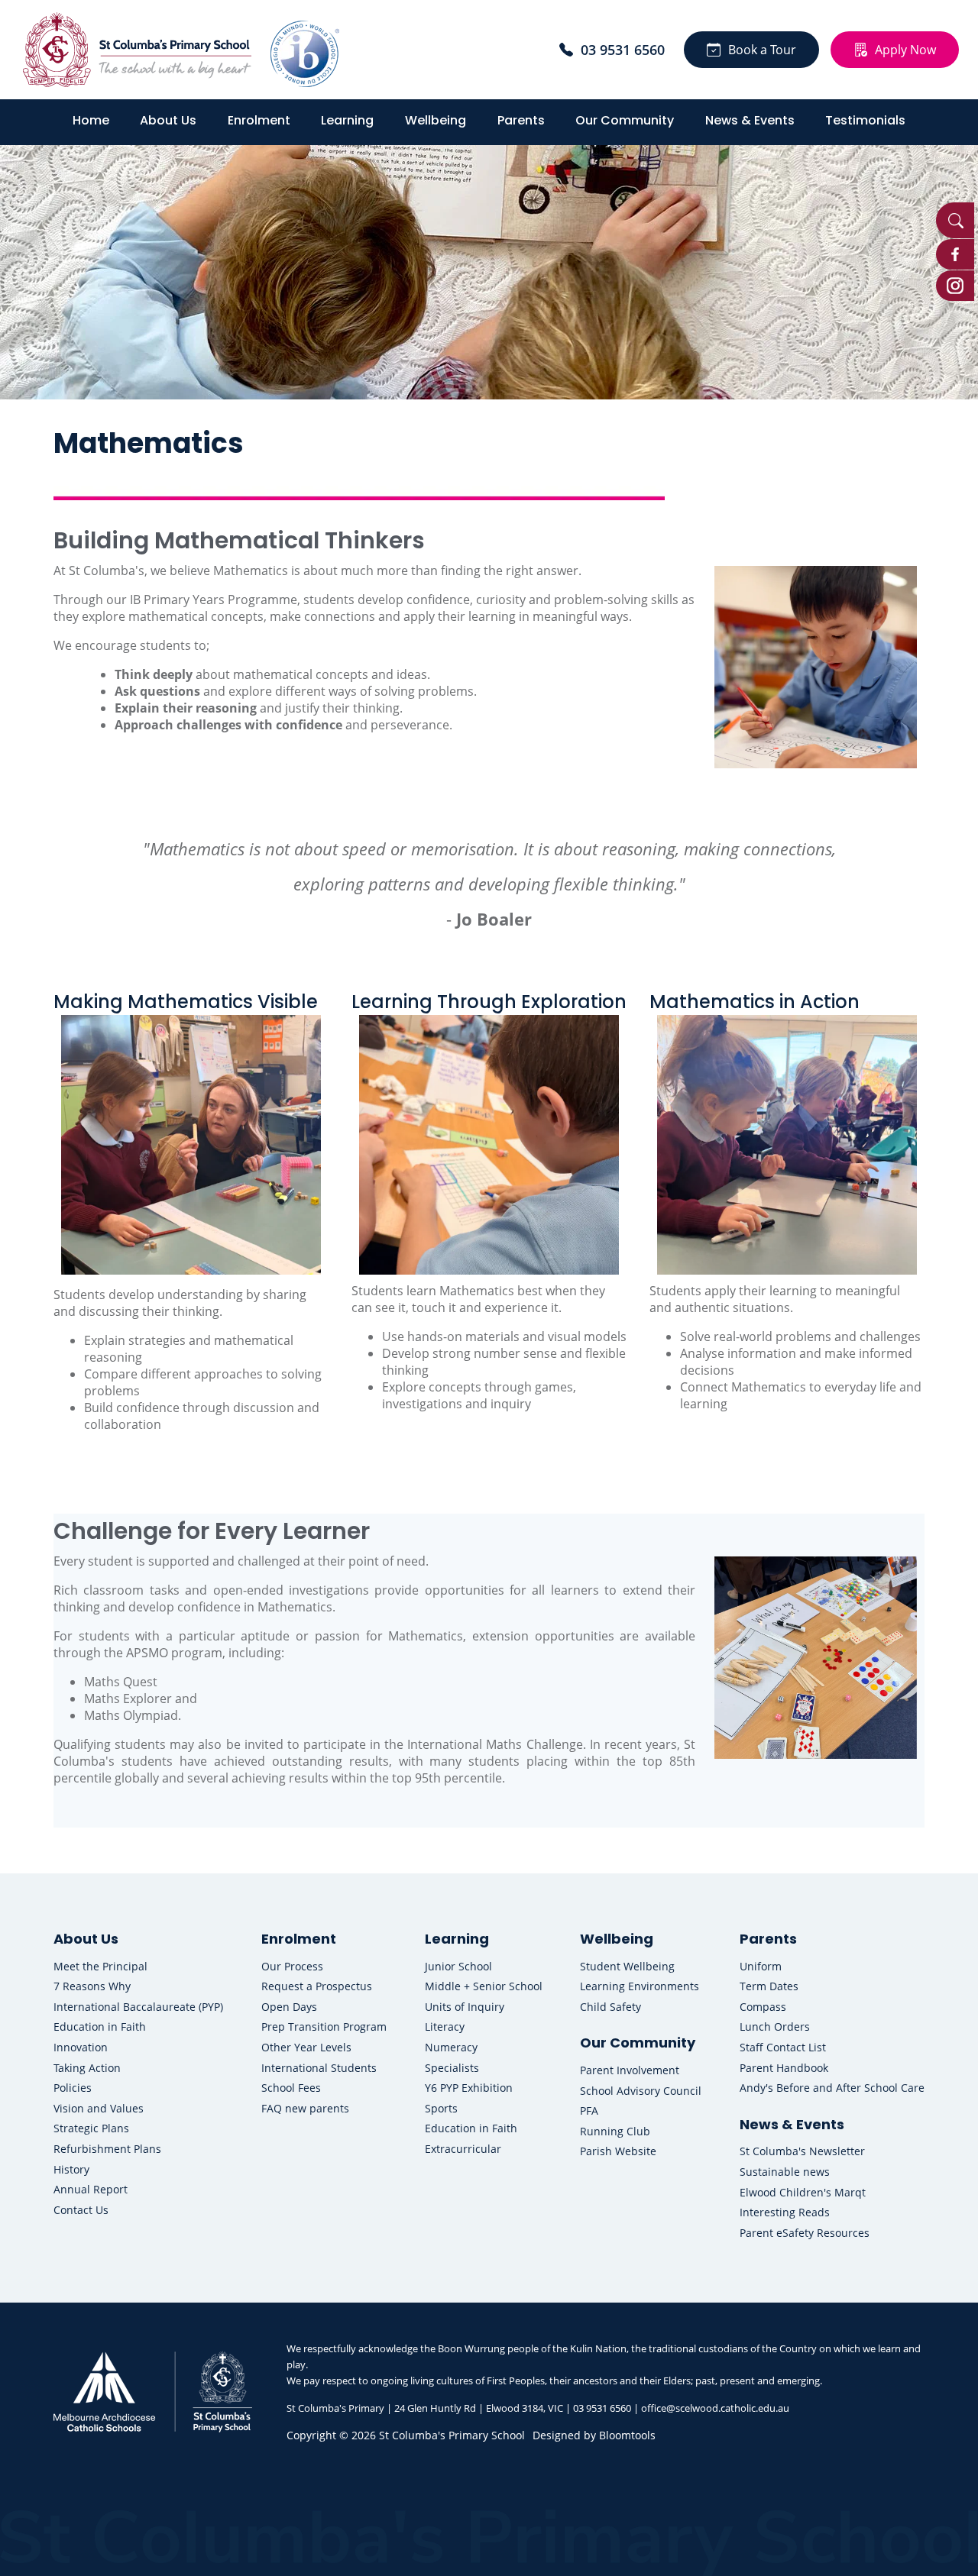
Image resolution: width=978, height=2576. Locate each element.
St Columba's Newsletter (802, 2151)
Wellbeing (436, 120)
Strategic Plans (91, 2128)
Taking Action (87, 2068)
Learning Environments (640, 1986)
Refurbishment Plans (107, 2149)
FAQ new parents (305, 2108)
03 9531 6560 (623, 50)
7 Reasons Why (92, 1986)
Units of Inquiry (465, 2007)
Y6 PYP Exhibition (469, 2088)
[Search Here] (955, 220)
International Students (319, 2068)
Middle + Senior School (484, 1986)
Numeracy (451, 2047)
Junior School (458, 1966)
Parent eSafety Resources (805, 2233)
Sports (441, 2108)
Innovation (81, 2047)
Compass (763, 2007)
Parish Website (618, 2151)
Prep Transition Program (324, 2027)
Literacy (445, 2027)
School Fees (291, 2088)
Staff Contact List (783, 2047)
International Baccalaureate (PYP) (138, 2007)
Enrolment (259, 120)
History (71, 2169)
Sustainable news (785, 2172)
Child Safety (610, 2007)
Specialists (452, 2068)
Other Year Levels (306, 2047)
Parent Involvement (630, 2070)
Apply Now (905, 50)
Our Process (292, 1966)
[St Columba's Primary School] (137, 50)
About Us (168, 120)
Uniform (761, 1966)
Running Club (615, 2131)
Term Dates (769, 1986)
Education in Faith (100, 2027)
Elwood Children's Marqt (803, 2192)
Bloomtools (627, 2435)
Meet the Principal (100, 1966)
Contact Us (81, 2210)
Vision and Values (99, 2108)
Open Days (289, 2007)
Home (91, 120)
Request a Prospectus (317, 1986)
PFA (589, 2111)
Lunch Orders (775, 2027)
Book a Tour (762, 50)
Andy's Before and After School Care (832, 2088)
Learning (347, 120)
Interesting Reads (785, 2212)
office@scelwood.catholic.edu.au (715, 2408)
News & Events (750, 120)
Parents (521, 120)
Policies (73, 2088)
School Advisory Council (641, 2091)
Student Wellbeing (627, 1966)
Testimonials (865, 120)
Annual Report (91, 2189)
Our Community (625, 120)
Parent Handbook (784, 2068)
